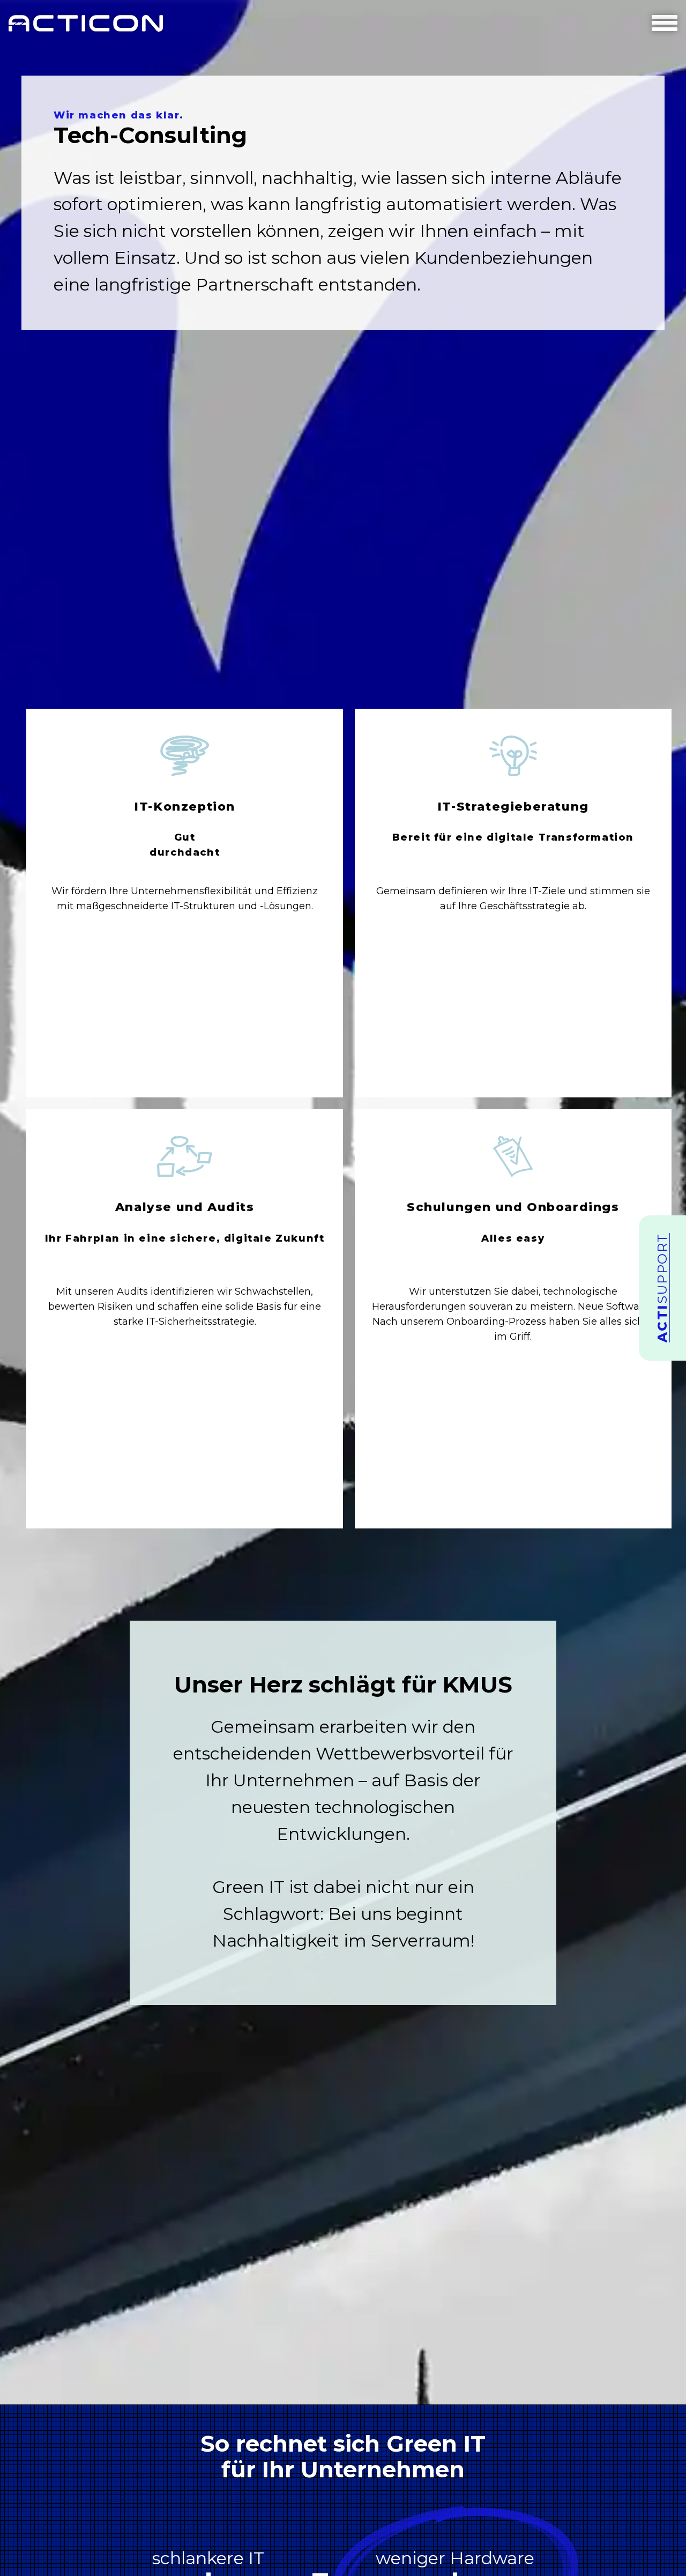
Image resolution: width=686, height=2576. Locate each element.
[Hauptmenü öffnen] (665, 23)
